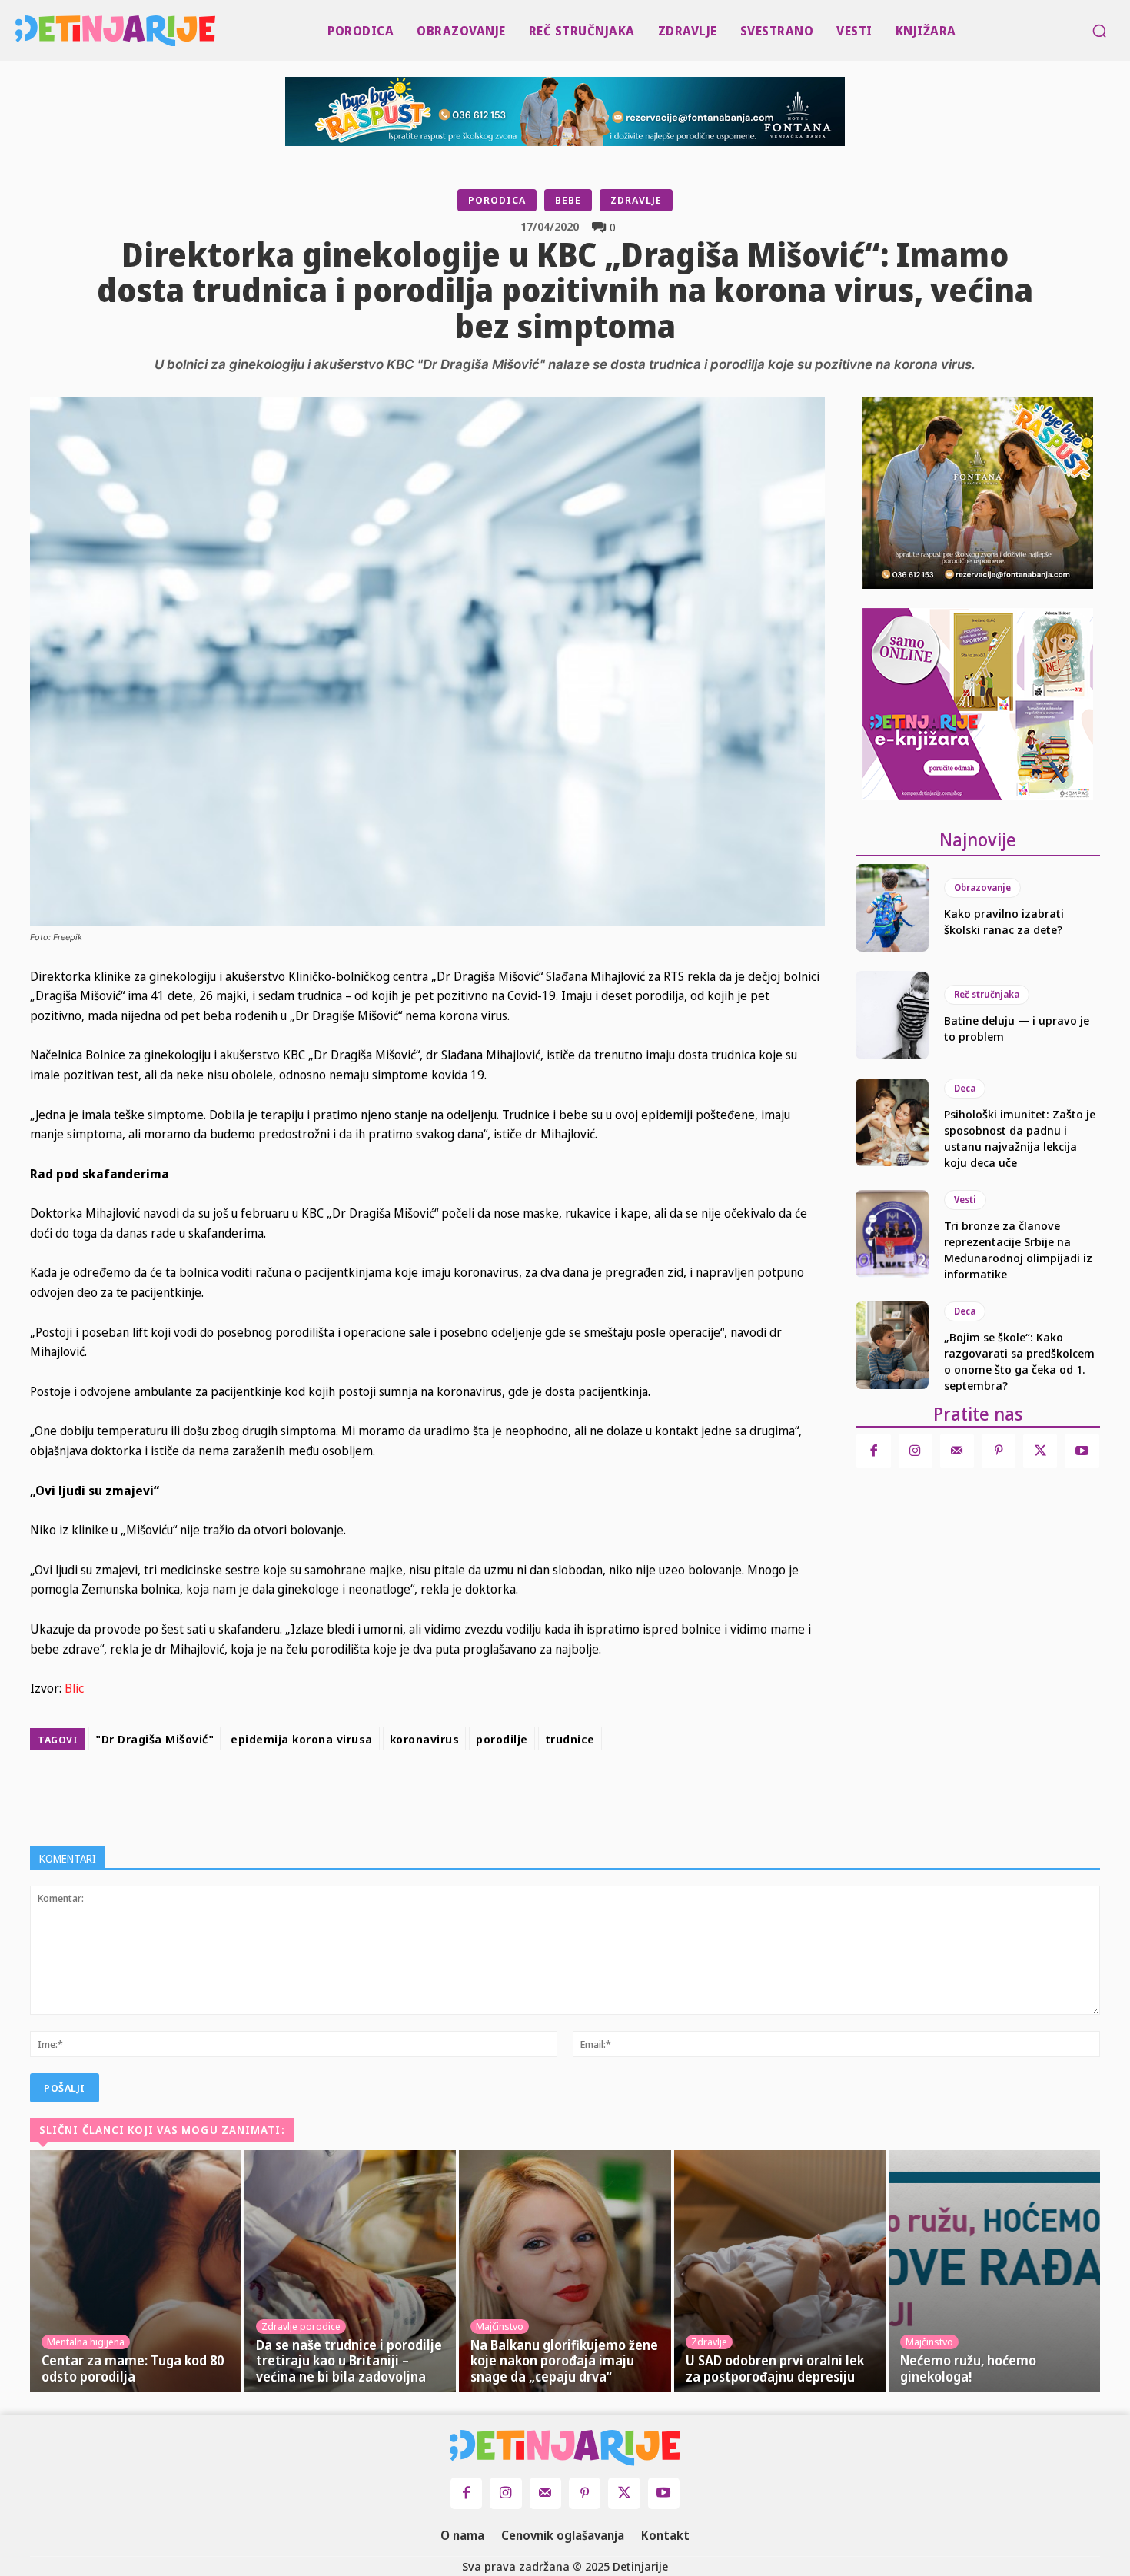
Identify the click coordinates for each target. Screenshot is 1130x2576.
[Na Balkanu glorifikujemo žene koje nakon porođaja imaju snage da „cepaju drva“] (565, 2271)
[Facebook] (424, 1795)
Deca (965, 1088)
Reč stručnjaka (987, 994)
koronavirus (425, 1739)
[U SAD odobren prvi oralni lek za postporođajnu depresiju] (780, 2271)
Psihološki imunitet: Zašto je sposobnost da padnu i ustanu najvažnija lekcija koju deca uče (1020, 1138)
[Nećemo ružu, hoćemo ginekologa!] (994, 2271)
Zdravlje (636, 200)
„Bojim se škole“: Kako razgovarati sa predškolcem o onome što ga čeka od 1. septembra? (1019, 1361)
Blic (74, 1688)
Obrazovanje (982, 887)
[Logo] (19, 31)
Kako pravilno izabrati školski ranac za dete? (1004, 921)
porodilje (502, 1739)
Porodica (497, 200)
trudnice (570, 1739)
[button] (1099, 31)
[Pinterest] (494, 1795)
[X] (459, 1795)
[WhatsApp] (530, 1795)
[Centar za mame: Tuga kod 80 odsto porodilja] (136, 2271)
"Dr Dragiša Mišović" (155, 1739)
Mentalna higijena (86, 2342)
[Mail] (957, 1451)
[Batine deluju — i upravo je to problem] (892, 1015)
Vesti (965, 1200)
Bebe (568, 200)
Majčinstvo (500, 2326)
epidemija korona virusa (302, 1739)
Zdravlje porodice (301, 2326)
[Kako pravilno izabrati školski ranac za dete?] (892, 908)
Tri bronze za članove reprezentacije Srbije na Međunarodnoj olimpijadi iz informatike (1018, 1250)
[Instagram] (916, 1451)
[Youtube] (1082, 1451)
